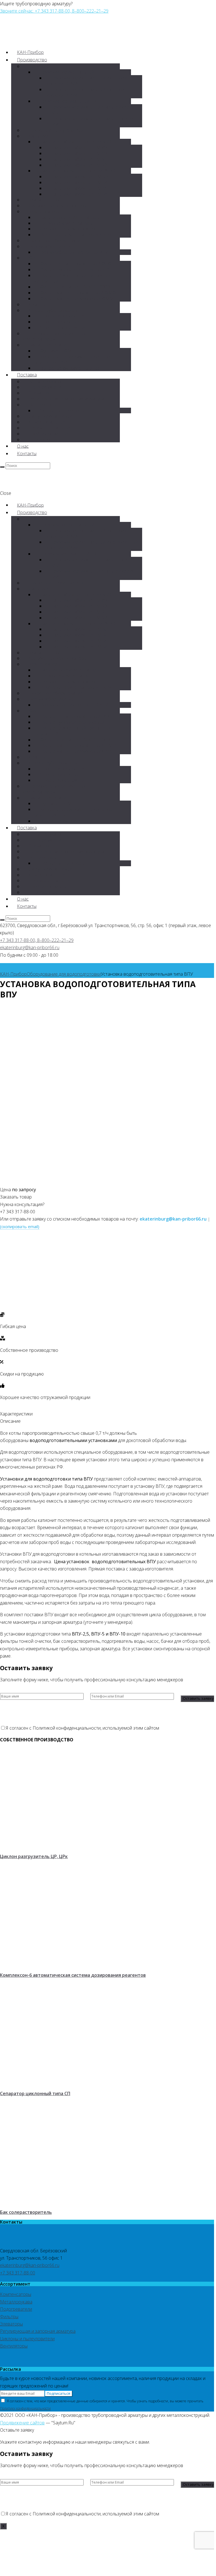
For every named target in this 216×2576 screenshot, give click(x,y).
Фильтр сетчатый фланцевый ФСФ (76, 264)
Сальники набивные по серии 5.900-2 (79, 142)
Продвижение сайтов (22, 2423)
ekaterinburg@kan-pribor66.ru (30, 947)
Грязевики (40, 66)
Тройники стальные (49, 434)
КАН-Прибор (13, 974)
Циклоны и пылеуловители (56, 130)
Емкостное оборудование (56, 240)
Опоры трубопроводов (53, 310)
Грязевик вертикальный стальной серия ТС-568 (89, 121)
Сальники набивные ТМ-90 (79, 153)
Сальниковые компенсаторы (70, 217)
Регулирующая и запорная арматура (67, 399)
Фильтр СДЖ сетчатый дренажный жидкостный (72, 278)
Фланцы (37, 304)
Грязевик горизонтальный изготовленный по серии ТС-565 (91, 81)
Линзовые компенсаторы (66, 223)
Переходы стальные (50, 428)
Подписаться (59, 2393)
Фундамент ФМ (56, 351)
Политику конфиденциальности (25, 2408)
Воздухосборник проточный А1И (74, 252)
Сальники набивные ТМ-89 (79, 147)
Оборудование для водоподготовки (64, 974)
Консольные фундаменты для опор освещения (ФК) (73, 360)
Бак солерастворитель (26, 2212)
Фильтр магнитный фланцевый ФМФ (78, 293)
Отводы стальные (47, 422)
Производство (32, 60)
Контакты (27, 453)
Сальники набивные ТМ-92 (79, 165)
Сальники (39, 136)
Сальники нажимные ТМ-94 (80, 182)
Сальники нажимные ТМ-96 (80, 194)
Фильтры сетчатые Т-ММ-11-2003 (75, 287)
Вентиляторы (43, 405)
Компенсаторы (45, 211)
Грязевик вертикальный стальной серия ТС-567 (89, 110)
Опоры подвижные (60, 322)
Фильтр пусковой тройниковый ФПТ (78, 269)
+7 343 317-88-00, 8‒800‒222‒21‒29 (37, 940)
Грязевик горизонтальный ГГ (70, 72)
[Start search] (2, 920)
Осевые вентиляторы (62, 410)
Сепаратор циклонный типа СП (35, 2093)
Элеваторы (40, 393)
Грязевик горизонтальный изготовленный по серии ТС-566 (91, 92)
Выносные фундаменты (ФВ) (70, 368)
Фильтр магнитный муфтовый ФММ (77, 299)
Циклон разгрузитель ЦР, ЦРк (34, 1856)
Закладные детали (48, 345)
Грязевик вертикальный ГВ (68, 101)
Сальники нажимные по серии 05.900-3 (80, 171)
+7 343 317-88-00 (18, 2273)
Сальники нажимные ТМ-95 (80, 188)
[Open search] (2, 467)
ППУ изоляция (44, 440)
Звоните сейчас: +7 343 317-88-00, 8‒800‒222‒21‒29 (54, 11)
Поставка (27, 375)
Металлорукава (45, 381)
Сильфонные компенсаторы (58, 206)
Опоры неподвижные (62, 316)
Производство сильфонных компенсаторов (54, 336)
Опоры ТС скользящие (63, 328)
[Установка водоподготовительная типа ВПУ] (35, 1182)
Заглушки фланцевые (51, 416)
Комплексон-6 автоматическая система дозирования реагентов (73, 1975)
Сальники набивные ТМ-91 (79, 159)
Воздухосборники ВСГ (52, 246)
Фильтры (38, 258)
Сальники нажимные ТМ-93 (80, 176)
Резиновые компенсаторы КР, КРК (76, 235)
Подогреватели (45, 387)
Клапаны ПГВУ (44, 200)
